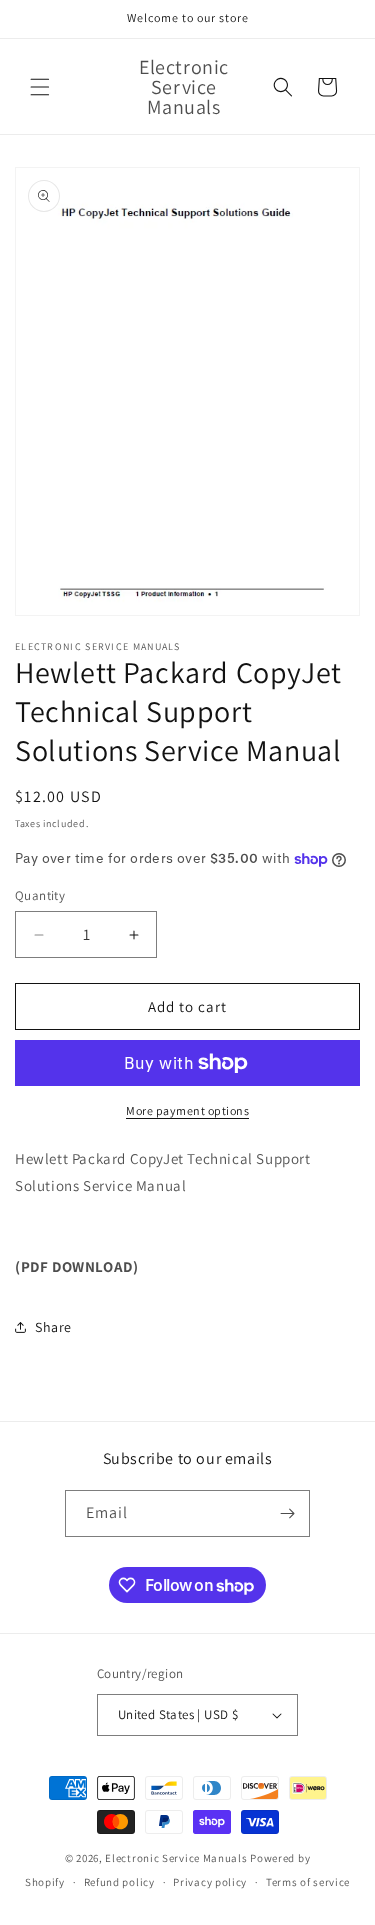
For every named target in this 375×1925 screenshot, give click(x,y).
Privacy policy (210, 1882)
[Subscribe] (287, 1513)
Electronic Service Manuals (176, 1858)
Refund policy (119, 1882)
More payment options (187, 1110)
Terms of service (308, 1882)
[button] (40, 87)
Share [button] (53, 1327)
